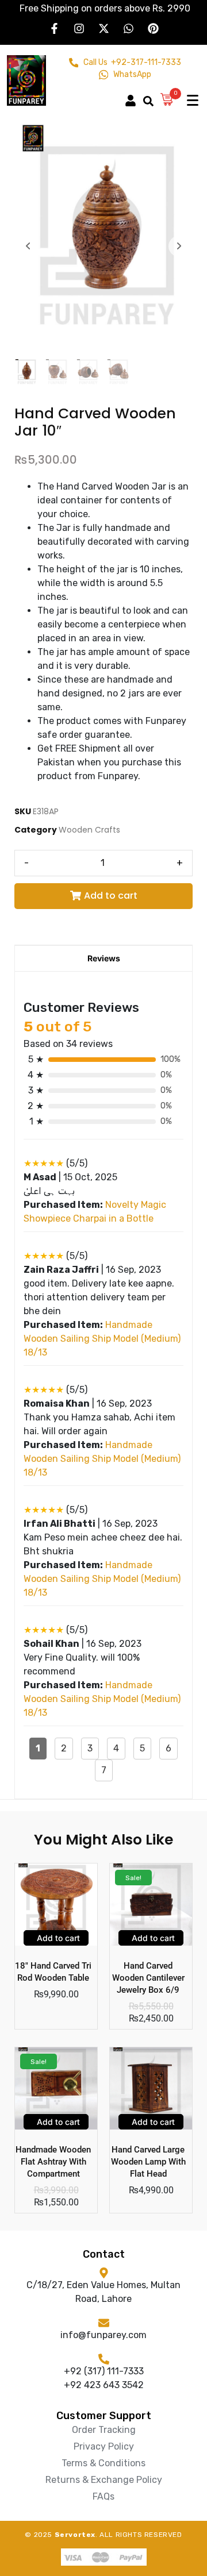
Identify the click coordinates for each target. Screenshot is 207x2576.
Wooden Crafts (89, 830)
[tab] (103, 958)
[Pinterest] (153, 28)
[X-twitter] (103, 28)
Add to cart (111, 896)
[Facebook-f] (54, 28)
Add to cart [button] (57, 1938)
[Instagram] (79, 28)
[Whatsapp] (128, 28)
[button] (134, 95)
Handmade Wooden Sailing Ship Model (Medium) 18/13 (102, 1339)
